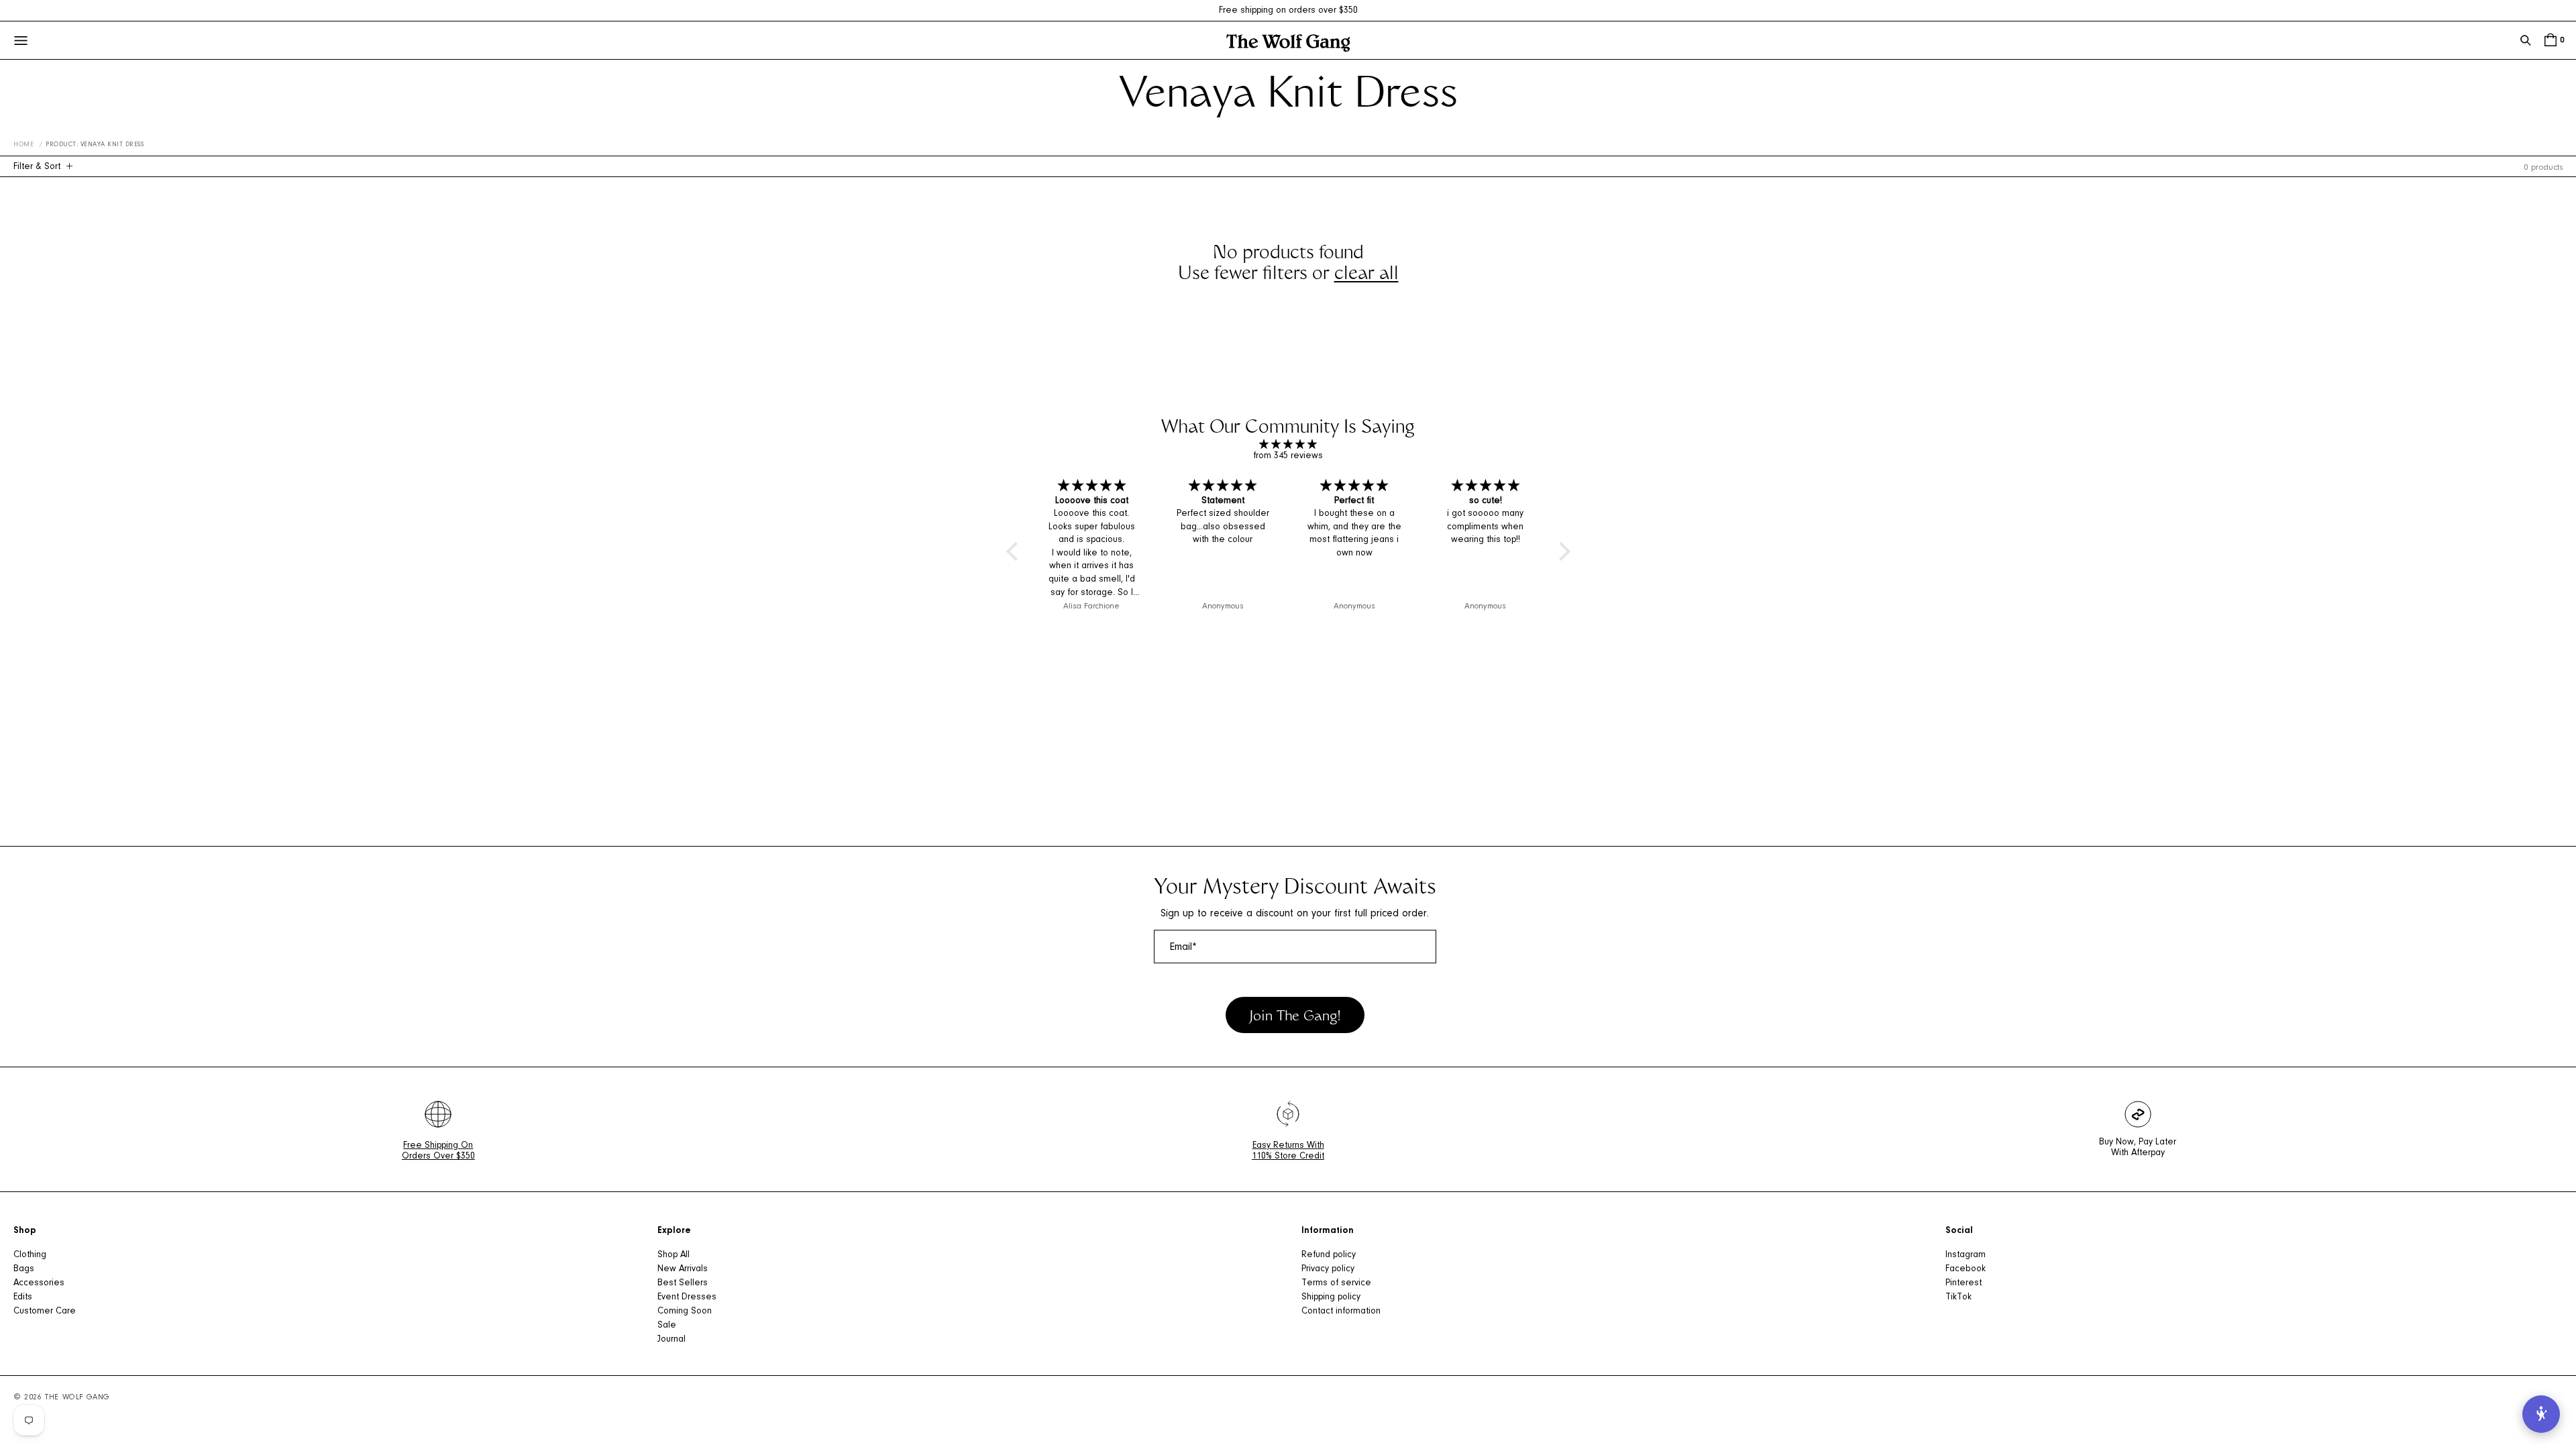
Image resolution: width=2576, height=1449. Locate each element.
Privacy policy (1328, 1269)
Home (23, 145)
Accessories (39, 1283)
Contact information (1341, 1311)
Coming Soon (685, 1311)
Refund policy (1329, 1255)
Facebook (1966, 1269)
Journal (672, 1340)
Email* (1183, 947)
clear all (1366, 275)
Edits (23, 1297)
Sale (667, 1326)
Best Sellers (683, 1283)
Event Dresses (687, 1297)
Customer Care (45, 1311)
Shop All (674, 1255)
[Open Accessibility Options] (2541, 1414)
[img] (1288, 445)
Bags (24, 1269)
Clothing (30, 1255)
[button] (2526, 40)
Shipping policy (1331, 1297)
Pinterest (1964, 1283)
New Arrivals (683, 1269)
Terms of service (1336, 1283)
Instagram (1966, 1255)
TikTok (1958, 1297)
